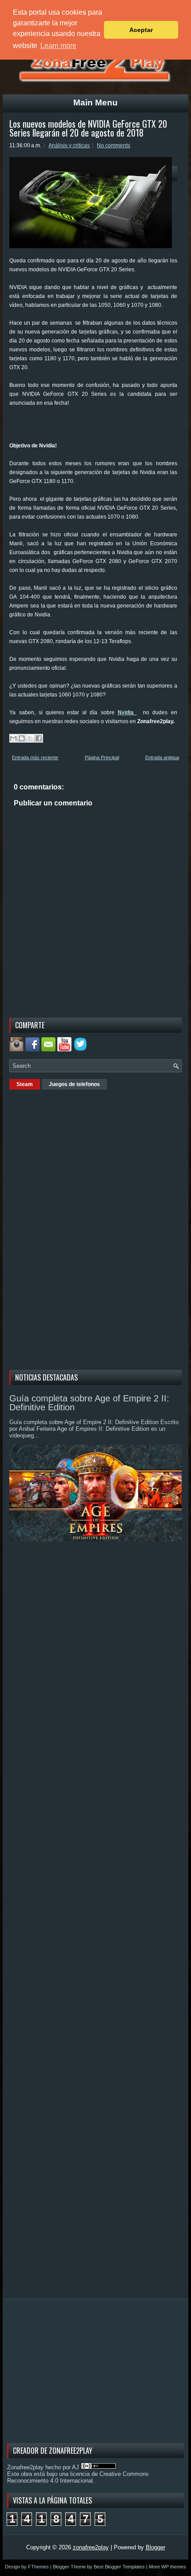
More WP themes (167, 2567)
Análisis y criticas (69, 145)
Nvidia (127, 712)
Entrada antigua (162, 757)
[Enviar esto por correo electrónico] (13, 738)
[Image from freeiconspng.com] (81, 1049)
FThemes (38, 2567)
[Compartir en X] (30, 738)
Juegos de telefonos (74, 1084)
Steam (25, 1084)
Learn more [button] (58, 46)
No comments (113, 145)
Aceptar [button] (141, 30)
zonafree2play (91, 2547)
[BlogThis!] (22, 738)
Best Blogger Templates (119, 2567)
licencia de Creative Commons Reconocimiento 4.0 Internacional (78, 2477)
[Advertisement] (100, 427)
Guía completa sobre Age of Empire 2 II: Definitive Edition (89, 1403)
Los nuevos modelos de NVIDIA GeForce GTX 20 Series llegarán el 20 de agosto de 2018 (88, 128)
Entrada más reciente (35, 757)
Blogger (155, 2547)
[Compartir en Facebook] (39, 738)
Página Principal (102, 757)
